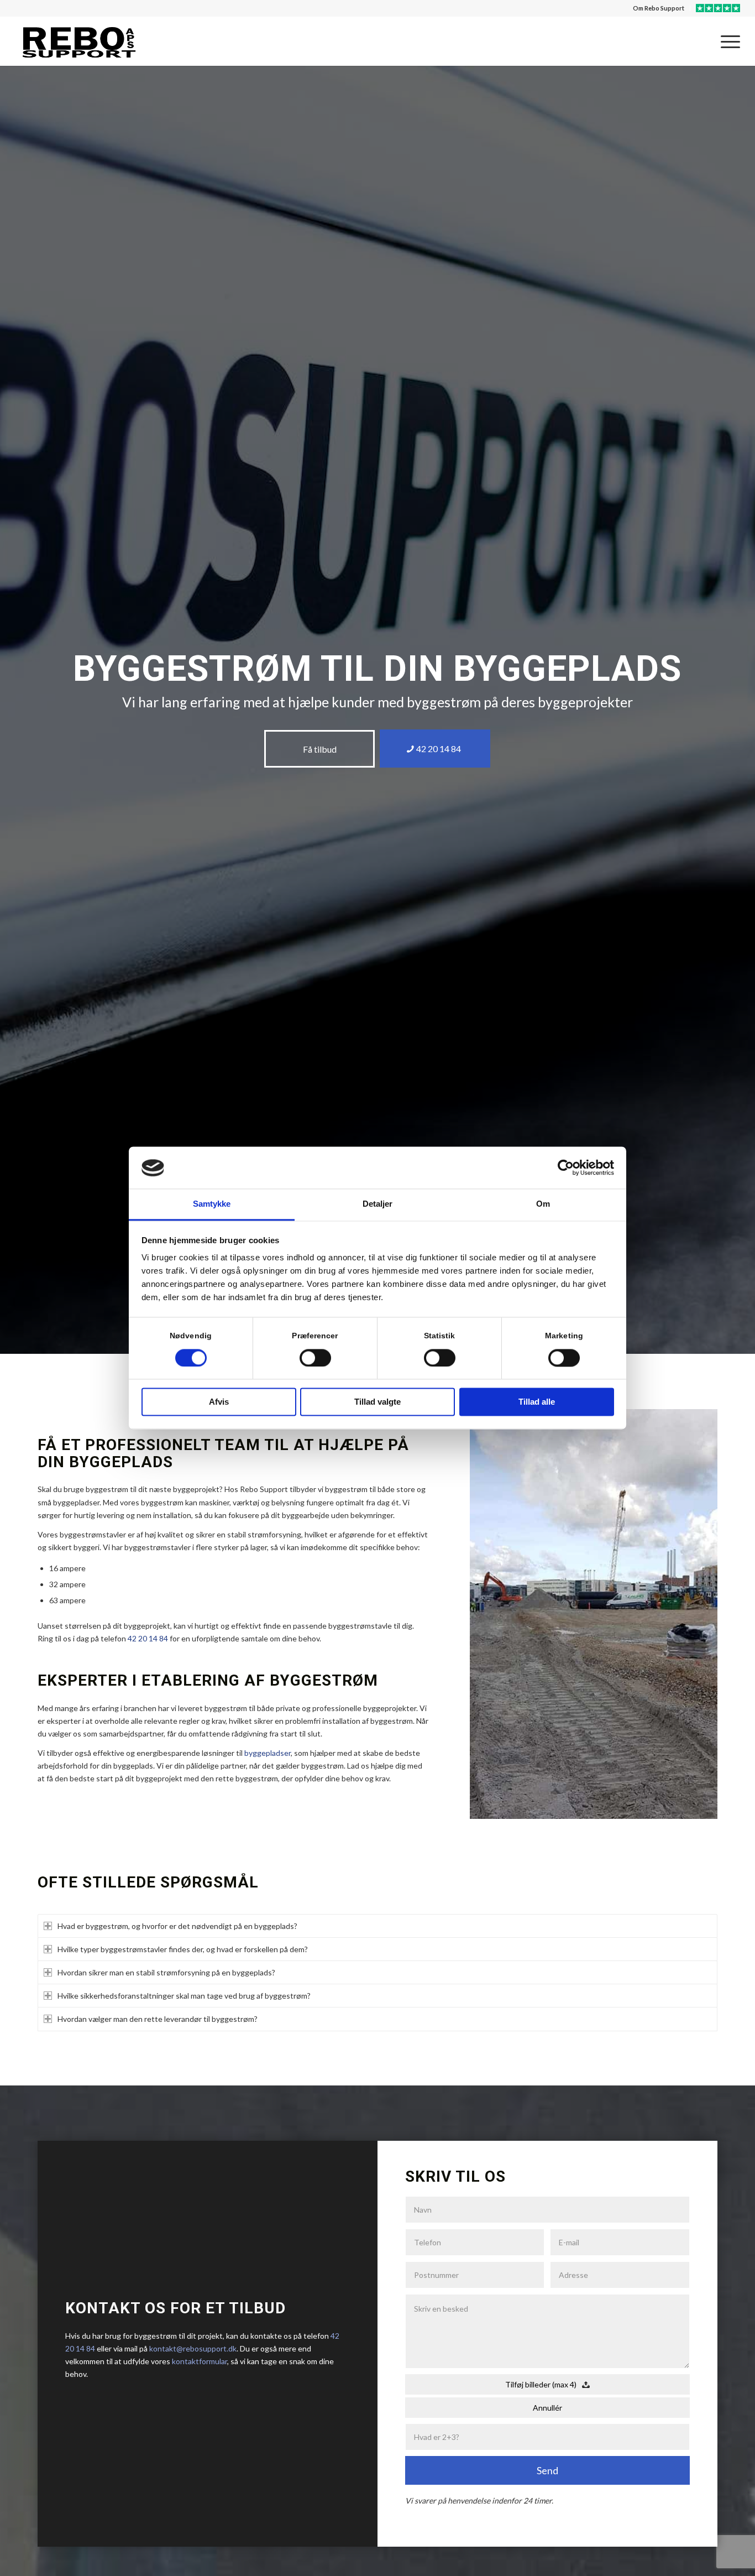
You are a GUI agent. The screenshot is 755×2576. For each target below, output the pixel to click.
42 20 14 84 (148, 1638)
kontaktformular (200, 2361)
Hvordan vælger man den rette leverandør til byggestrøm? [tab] (158, 2019)
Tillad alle (537, 1402)
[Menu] (727, 41)
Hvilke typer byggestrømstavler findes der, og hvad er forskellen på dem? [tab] (183, 1949)
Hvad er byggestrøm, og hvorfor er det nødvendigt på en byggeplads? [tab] (177, 1926)
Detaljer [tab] (378, 1204)
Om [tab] (543, 1204)
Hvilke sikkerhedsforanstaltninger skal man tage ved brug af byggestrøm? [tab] (184, 1996)
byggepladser (268, 1753)
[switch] (315, 1358)
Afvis (219, 1402)
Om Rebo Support (659, 8)
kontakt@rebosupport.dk (193, 2348)
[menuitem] (659, 8)
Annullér (547, 2408)
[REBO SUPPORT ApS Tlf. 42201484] (78, 41)
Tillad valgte (377, 1402)
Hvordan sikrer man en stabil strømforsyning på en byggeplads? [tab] (166, 1972)
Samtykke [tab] (212, 1204)
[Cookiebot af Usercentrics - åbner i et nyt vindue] (566, 1168)
